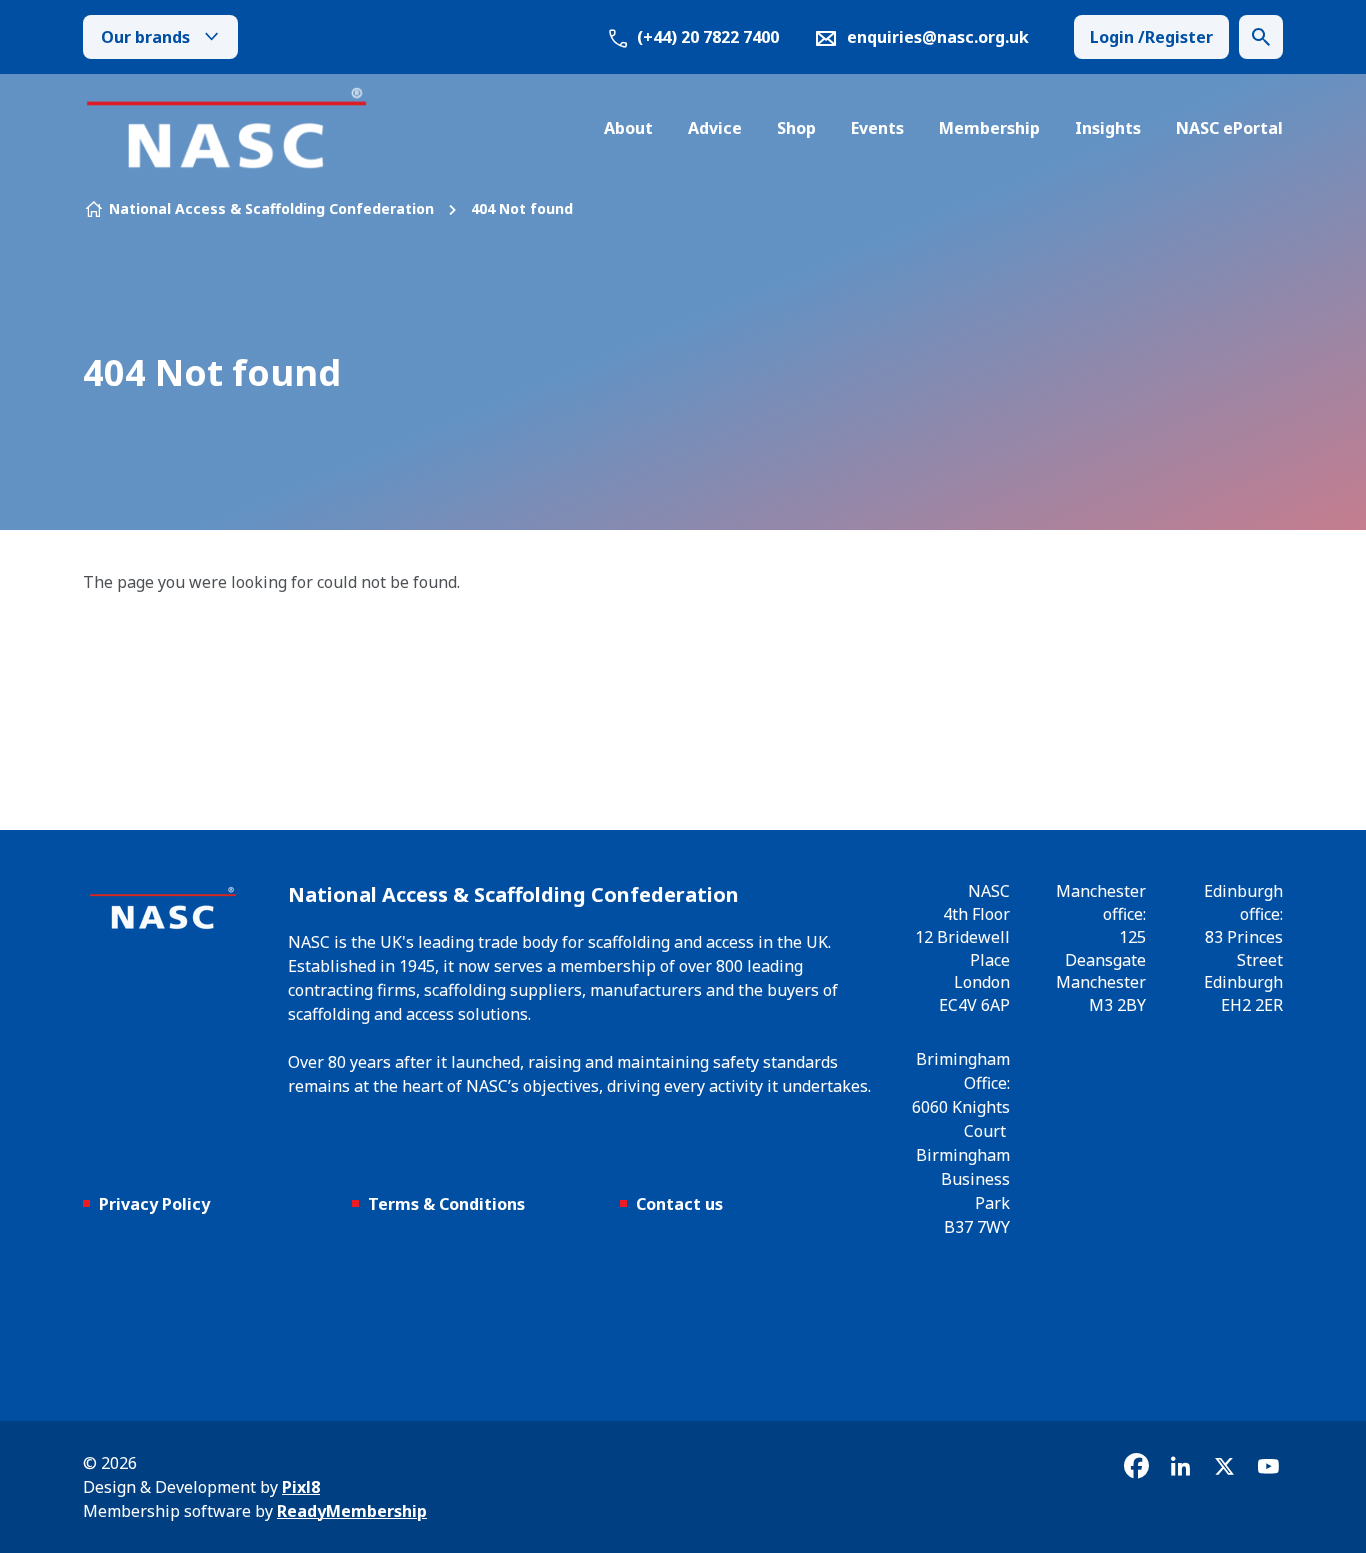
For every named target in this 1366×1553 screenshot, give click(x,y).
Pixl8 (301, 1487)
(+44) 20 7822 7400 (706, 37)
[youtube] (1268, 1466)
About (628, 128)
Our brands (145, 37)
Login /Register (1151, 37)
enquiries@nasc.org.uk (938, 37)
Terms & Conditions (446, 1204)
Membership (989, 128)
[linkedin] (1180, 1466)
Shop (796, 128)
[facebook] (1136, 1466)
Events (877, 128)
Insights (1108, 128)
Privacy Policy (154, 1204)
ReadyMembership (352, 1511)
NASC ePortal (1229, 128)
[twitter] (1224, 1466)
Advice (715, 128)
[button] (1261, 37)
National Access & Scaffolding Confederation (271, 208)
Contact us (679, 1204)
